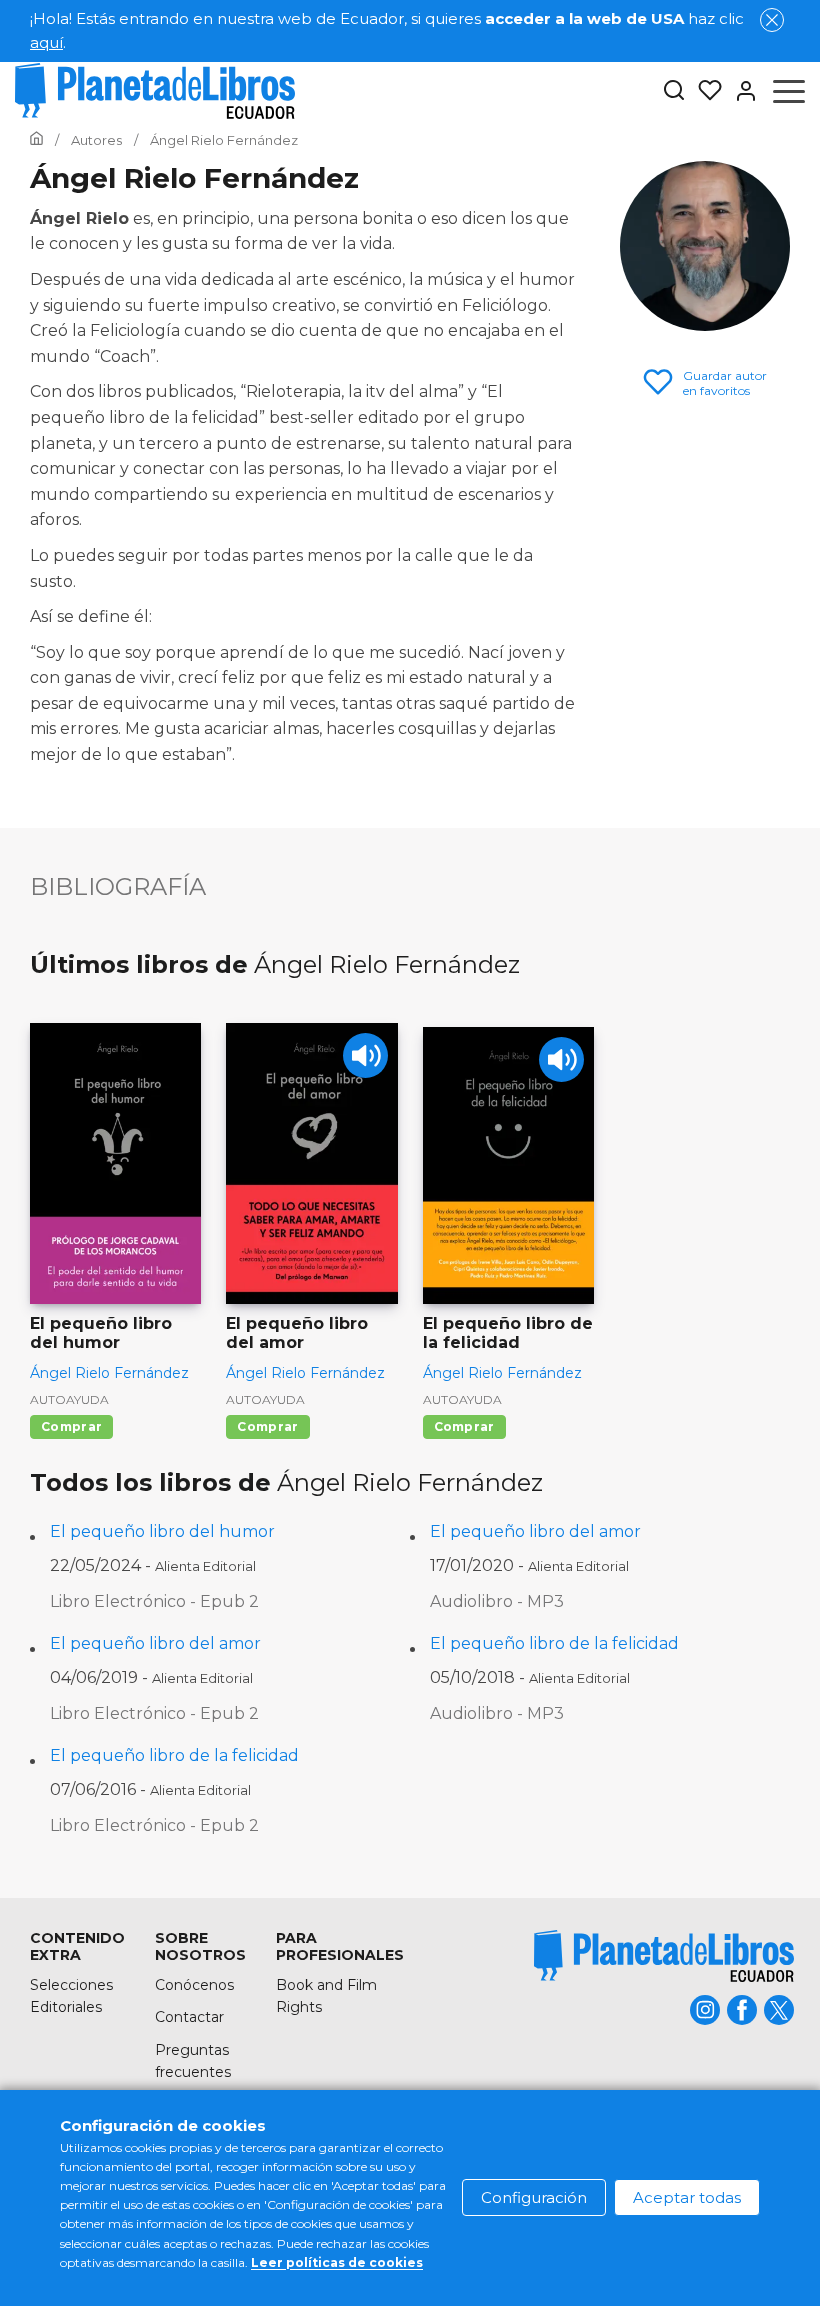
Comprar (71, 1426)
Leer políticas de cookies (337, 2262)
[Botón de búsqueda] (674, 91)
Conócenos (194, 1985)
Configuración (534, 2197)
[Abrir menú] (789, 91)
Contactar (189, 2017)
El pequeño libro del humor (162, 1531)
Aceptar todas (687, 2197)
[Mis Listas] (704, 91)
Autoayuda (69, 1399)
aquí (46, 42)
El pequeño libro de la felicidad (554, 1643)
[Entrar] (740, 91)
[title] (664, 1955)
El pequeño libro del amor (535, 1531)
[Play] (365, 1055)
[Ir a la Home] (36, 140)
